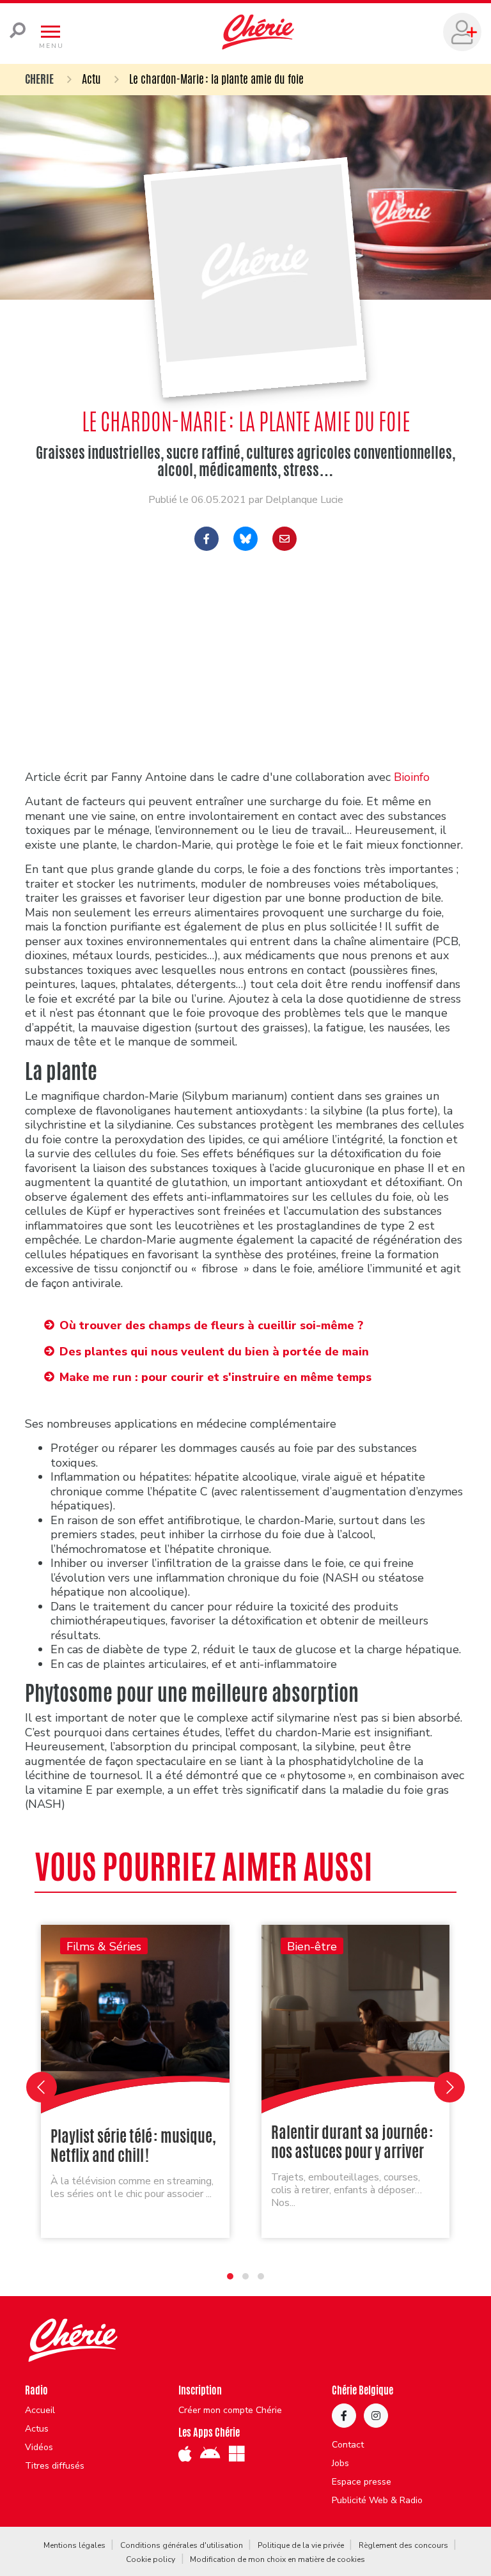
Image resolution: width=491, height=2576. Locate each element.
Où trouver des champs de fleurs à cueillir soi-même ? (211, 1325)
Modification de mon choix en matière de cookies (277, 2559)
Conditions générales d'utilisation (182, 2545)
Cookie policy (151, 2559)
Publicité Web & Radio (377, 2501)
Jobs (340, 2464)
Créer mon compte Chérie (230, 2410)
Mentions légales (74, 2545)
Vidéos (39, 2448)
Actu (91, 79)
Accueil (40, 2410)
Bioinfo (410, 777)
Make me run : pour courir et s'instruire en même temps (215, 1377)
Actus (37, 2429)
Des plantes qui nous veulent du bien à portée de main (214, 1352)
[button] (230, 2276)
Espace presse (362, 2482)
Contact (348, 2445)
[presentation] (42, 2087)
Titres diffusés (55, 2466)
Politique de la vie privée (301, 2545)
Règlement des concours (403, 2545)
